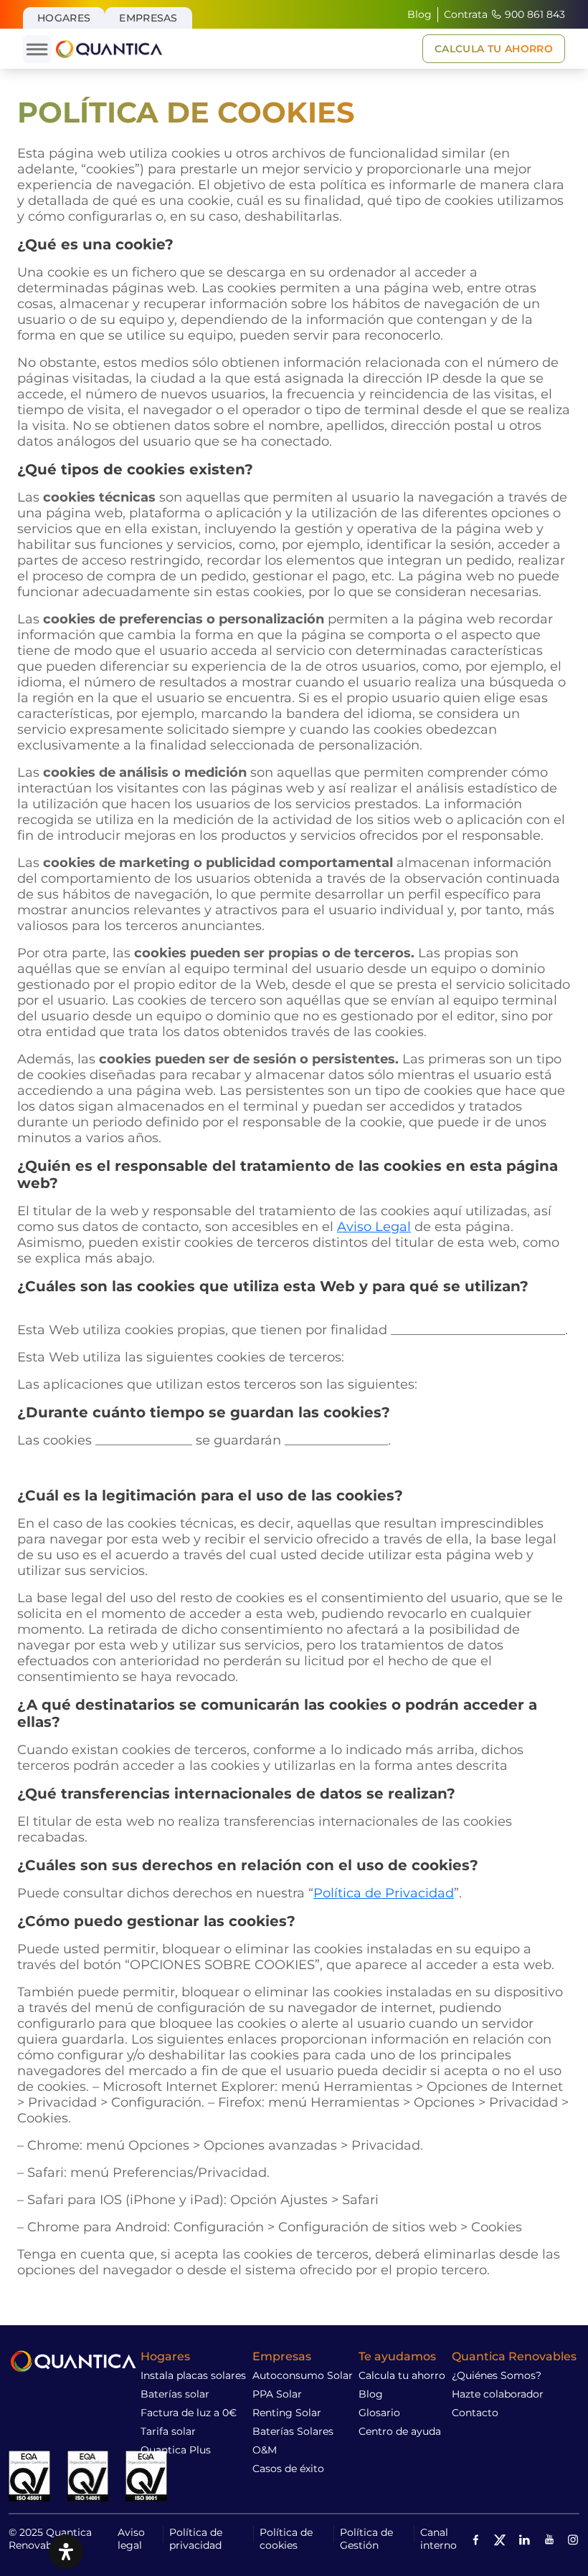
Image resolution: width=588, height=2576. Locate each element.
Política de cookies (286, 2539)
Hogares (64, 18)
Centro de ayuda (400, 2431)
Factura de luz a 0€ (189, 2413)
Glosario (379, 2413)
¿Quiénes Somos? (497, 2375)
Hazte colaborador (498, 2394)
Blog (419, 14)
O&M (265, 2450)
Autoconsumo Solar (303, 2375)
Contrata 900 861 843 (504, 14)
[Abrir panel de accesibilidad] (66, 2552)
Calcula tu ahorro (402, 2375)
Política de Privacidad (384, 1893)
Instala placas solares (193, 2375)
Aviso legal (131, 2539)
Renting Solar (287, 2413)
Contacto (475, 2413)
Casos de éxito (288, 2469)
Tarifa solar (168, 2431)
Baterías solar (175, 2394)
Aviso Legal (374, 1227)
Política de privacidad (196, 2539)
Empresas (148, 18)
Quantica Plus (176, 2450)
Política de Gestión (366, 2539)
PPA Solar (277, 2394)
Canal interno (438, 2539)
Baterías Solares (293, 2431)
